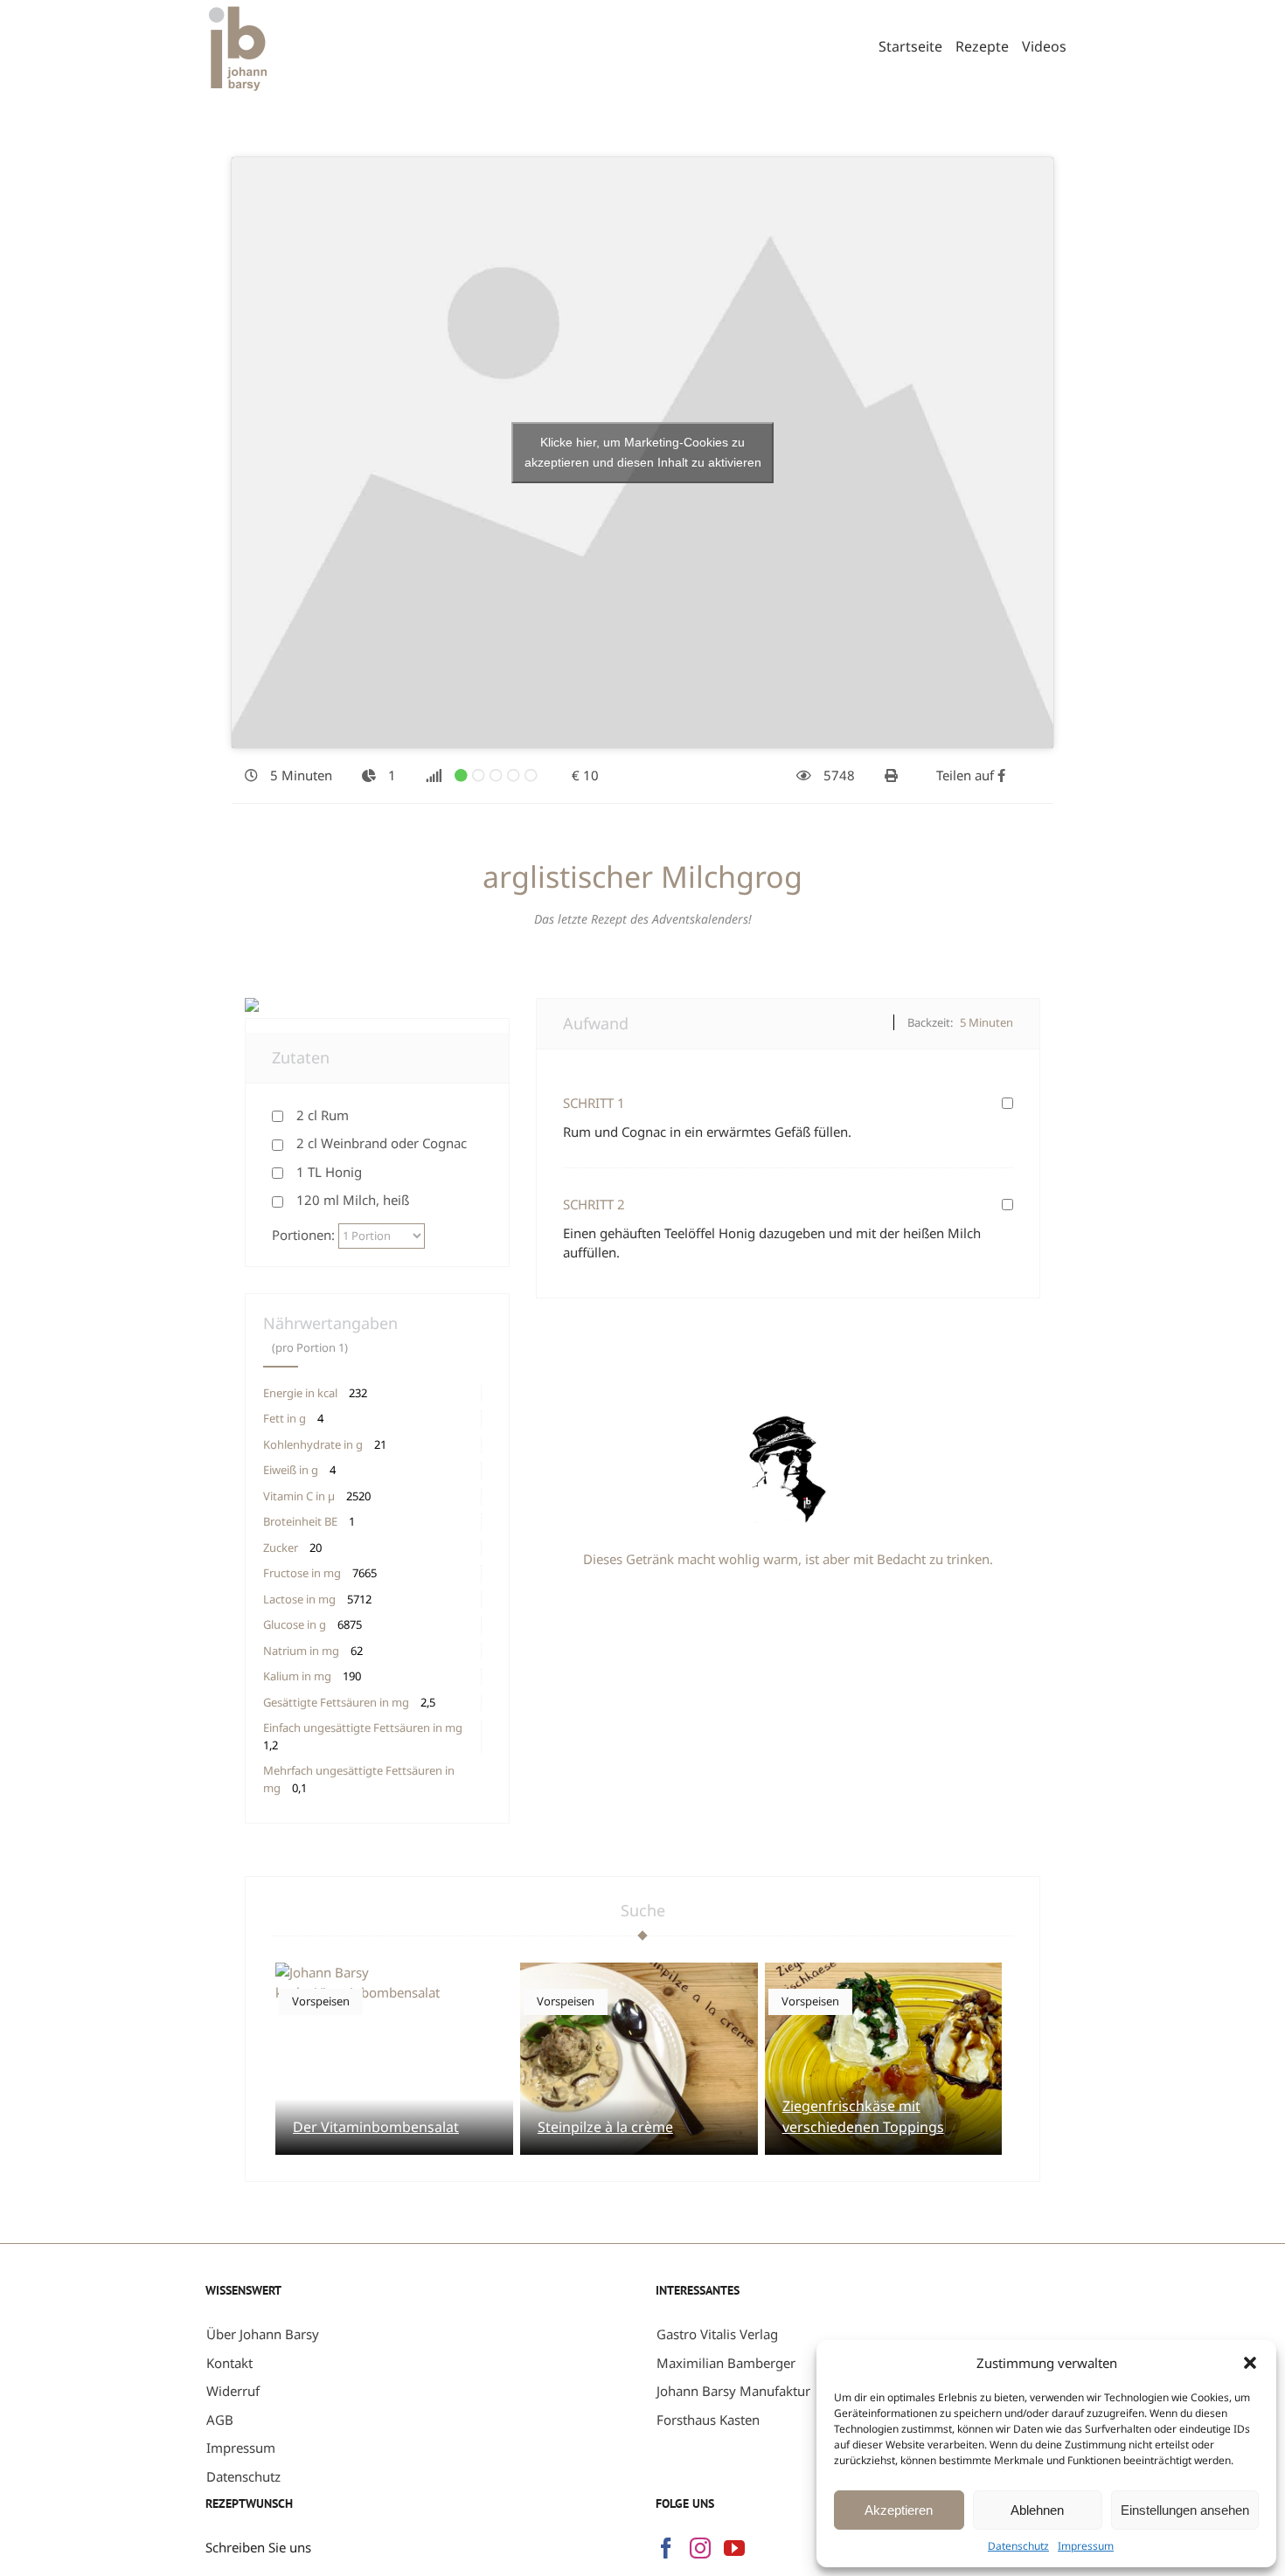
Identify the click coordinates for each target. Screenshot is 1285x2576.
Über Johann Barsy (263, 2334)
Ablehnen (1037, 2510)
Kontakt (229, 2363)
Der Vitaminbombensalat (376, 2127)
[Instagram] (700, 2548)
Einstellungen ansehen (1185, 2510)
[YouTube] (734, 2548)
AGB (220, 2420)
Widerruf (233, 2391)
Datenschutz (1018, 2546)
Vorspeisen (321, 2001)
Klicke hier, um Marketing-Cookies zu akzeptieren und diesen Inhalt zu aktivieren (643, 452)
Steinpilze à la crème (605, 2127)
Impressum (1086, 2546)
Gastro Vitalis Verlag (717, 2334)
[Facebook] (666, 2548)
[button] (1250, 2363)
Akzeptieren (899, 2510)
